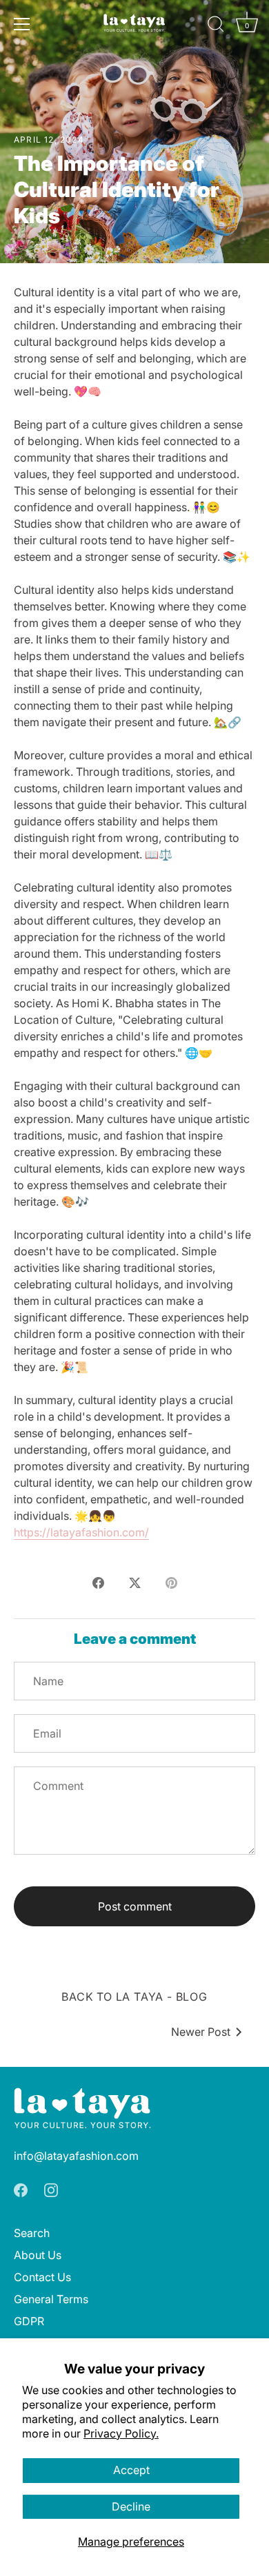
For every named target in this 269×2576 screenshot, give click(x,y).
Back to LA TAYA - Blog (134, 1997)
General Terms (51, 2299)
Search (32, 2233)
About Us (38, 2255)
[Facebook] (21, 2189)
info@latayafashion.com (76, 2156)
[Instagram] (51, 2189)
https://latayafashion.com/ (81, 1532)
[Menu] (22, 24)
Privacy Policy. (121, 2433)
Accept (131, 2470)
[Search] (216, 26)
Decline (131, 2506)
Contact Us (42, 2277)
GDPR (29, 2321)
